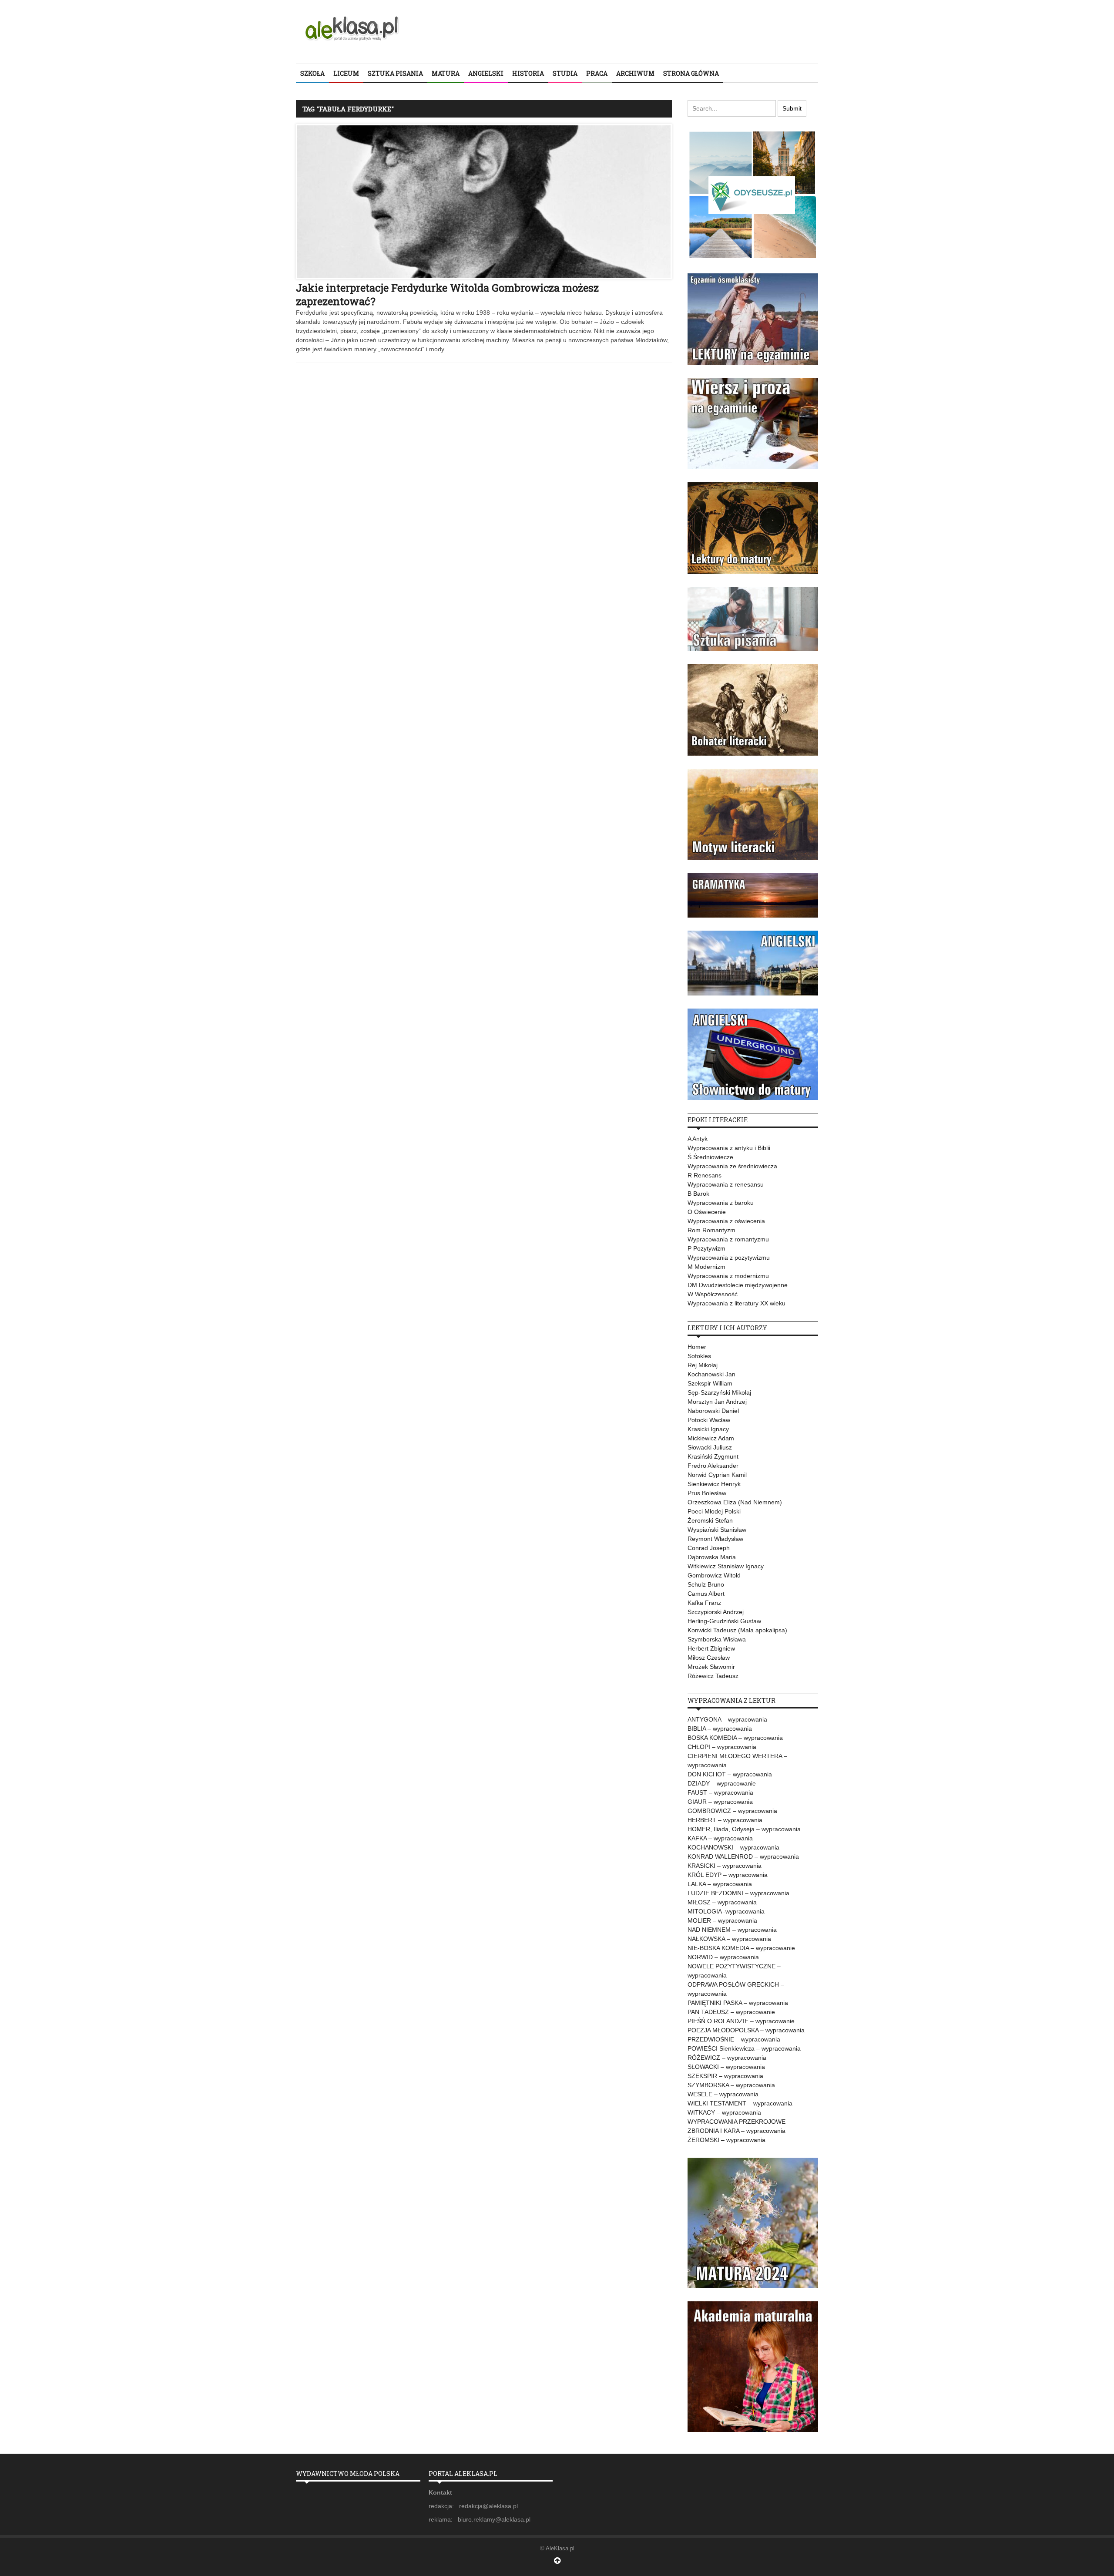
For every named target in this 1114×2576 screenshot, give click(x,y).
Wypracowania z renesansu (726, 1184)
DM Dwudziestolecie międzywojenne (738, 1285)
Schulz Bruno (706, 1584)
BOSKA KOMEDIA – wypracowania (735, 1738)
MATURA (446, 73)
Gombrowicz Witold (714, 1575)
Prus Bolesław (707, 1493)
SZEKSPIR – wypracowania (725, 2076)
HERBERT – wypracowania (725, 1820)
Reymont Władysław (715, 1539)
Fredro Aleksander (713, 1466)
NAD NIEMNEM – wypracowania (732, 1930)
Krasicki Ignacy (708, 1429)
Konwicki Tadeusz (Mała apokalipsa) (737, 1630)
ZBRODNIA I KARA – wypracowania (737, 2131)
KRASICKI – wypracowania (725, 1866)
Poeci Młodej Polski (714, 1511)
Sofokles (699, 1356)
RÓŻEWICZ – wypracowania (727, 2058)
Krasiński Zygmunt (713, 1456)
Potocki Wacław (709, 1420)
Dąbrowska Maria (712, 1557)
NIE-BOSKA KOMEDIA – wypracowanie (741, 1948)
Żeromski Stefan (710, 1520)
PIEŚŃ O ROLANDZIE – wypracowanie (741, 2021)
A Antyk (698, 1139)
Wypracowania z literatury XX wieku (737, 1303)
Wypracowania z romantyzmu (728, 1239)
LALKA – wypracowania (720, 1884)
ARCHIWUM (635, 73)
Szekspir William (710, 1383)
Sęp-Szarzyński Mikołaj (719, 1392)
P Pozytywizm (706, 1248)
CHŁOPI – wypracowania (722, 1747)
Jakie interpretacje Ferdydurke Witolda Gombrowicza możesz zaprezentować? (447, 294)
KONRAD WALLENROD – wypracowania (743, 1856)
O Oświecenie (707, 1212)
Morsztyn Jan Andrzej (717, 1402)
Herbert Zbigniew (711, 1648)
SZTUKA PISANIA (395, 73)
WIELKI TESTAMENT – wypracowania (740, 2103)
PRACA (597, 73)
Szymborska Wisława (717, 1639)
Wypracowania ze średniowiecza (732, 1166)
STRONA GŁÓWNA (691, 73)
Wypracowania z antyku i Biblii (729, 1148)
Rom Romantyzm (711, 1230)
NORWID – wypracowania (723, 1957)
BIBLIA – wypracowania (720, 1729)
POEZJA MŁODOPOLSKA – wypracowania (746, 2030)
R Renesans (705, 1175)
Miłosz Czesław (709, 1658)
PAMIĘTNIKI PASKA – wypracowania (738, 2003)
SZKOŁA (312, 73)
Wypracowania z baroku (721, 1203)
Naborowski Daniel (713, 1411)
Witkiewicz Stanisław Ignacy (726, 1566)
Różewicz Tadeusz (713, 1676)
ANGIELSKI (486, 73)
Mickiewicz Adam (711, 1438)
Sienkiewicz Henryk (714, 1484)
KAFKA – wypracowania (720, 1838)
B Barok (698, 1194)
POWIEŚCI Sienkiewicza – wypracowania (744, 2048)
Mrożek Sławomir (711, 1667)
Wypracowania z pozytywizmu (729, 1258)
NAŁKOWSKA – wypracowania (729, 1939)
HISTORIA (528, 73)
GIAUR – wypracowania (720, 1802)
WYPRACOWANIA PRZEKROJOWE (737, 2122)
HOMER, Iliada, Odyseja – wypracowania (744, 1829)
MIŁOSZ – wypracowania (722, 1902)
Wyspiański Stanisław (717, 1530)
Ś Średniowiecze (710, 1157)
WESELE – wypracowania (723, 2094)
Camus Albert (706, 1594)
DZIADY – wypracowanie (722, 1783)
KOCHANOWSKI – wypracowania (733, 1847)
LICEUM (346, 73)
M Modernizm (706, 1267)
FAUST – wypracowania (720, 1792)
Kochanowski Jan (711, 1374)
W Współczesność (713, 1294)
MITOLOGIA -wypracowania (726, 1911)
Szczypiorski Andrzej (716, 1612)
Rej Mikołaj (703, 1365)
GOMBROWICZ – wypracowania (732, 1811)
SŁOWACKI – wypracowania (726, 2067)
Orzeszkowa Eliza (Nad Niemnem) (735, 1502)
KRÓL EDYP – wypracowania (728, 1875)
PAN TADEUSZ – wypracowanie (731, 2012)
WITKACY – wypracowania (724, 2112)
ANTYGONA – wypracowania (727, 1719)
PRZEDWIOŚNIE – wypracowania (734, 2039)
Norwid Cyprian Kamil (717, 1475)
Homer (697, 1347)
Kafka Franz (704, 1603)
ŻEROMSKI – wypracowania (726, 2140)
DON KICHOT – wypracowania (730, 1774)
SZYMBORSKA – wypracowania (731, 2085)
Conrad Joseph (709, 1548)
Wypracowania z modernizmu (728, 1276)
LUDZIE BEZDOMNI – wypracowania (738, 1893)
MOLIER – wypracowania (722, 1920)
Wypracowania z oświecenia (726, 1221)
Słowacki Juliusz (710, 1447)
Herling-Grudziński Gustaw (724, 1621)
